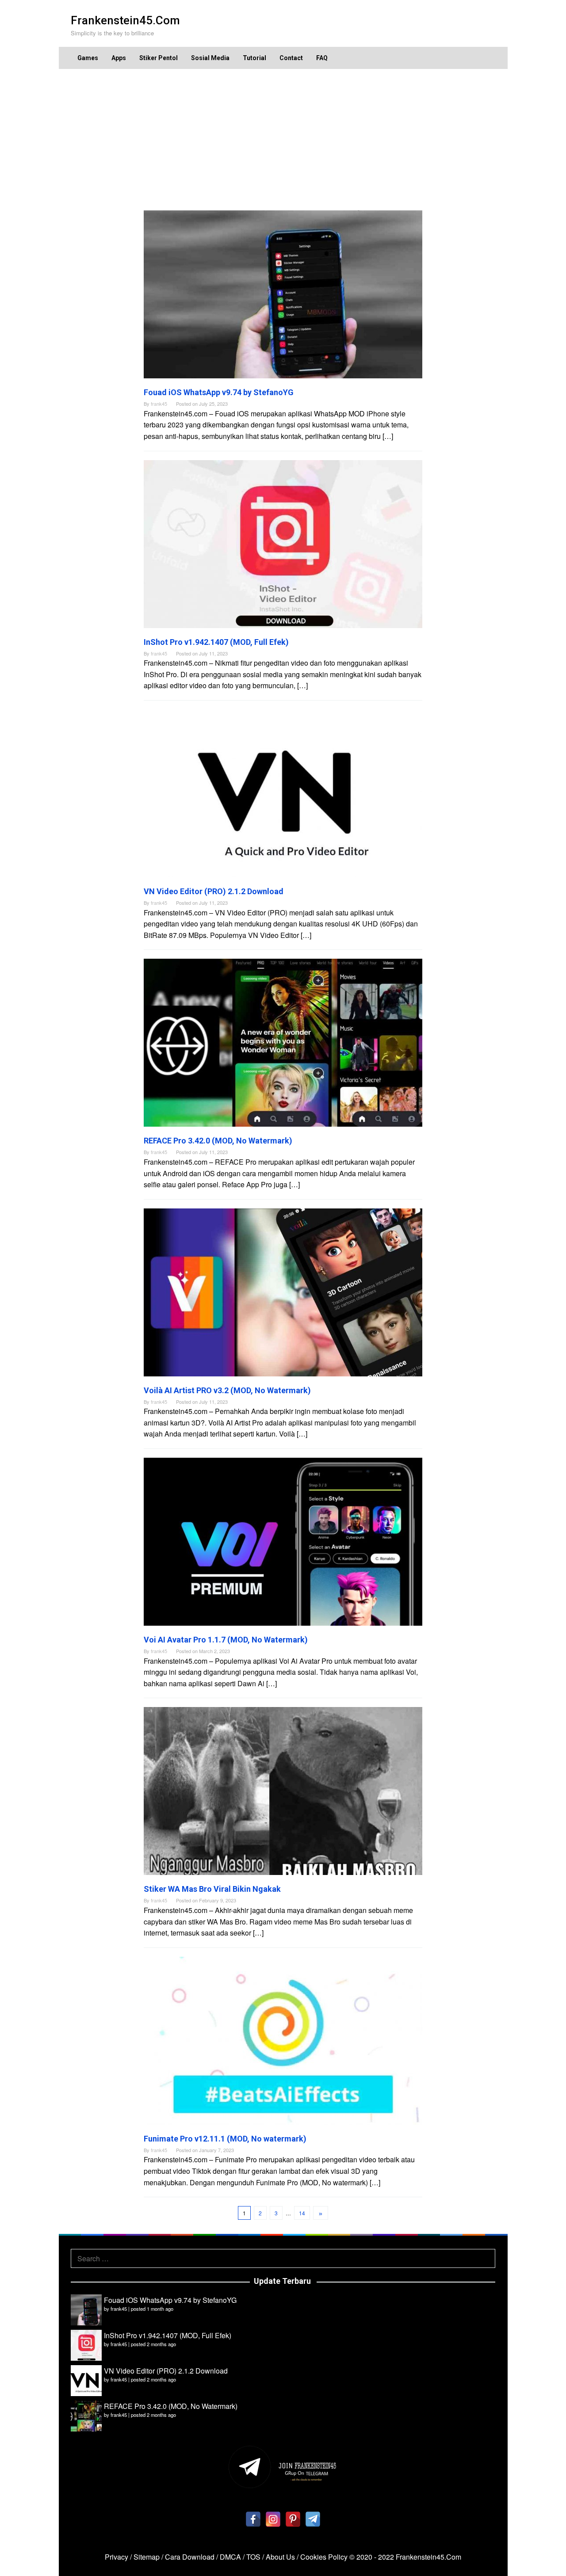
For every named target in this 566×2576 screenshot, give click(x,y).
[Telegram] (313, 2519)
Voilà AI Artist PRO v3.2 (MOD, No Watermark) (227, 1390)
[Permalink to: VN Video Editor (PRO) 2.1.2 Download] (283, 792)
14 (302, 2213)
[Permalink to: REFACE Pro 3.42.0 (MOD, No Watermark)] (283, 1042)
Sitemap (147, 2557)
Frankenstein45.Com (125, 20)
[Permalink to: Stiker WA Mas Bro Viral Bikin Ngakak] (283, 1790)
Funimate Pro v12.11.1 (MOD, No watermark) (225, 2139)
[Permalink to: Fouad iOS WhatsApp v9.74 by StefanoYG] (283, 293)
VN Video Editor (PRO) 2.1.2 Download (214, 891)
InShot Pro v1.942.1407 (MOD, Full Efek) (216, 642)
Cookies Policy (324, 2557)
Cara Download (190, 2557)
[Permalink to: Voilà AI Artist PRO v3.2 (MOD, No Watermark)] (283, 1291)
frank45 (119, 2309)
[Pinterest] (293, 2519)
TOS (253, 2557)
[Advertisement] (283, 140)
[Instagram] (273, 2519)
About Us (280, 2557)
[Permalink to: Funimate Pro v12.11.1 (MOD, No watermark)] (283, 2040)
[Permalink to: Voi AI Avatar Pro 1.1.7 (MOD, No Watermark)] (283, 1541)
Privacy (117, 2557)
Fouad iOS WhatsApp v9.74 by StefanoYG (219, 392)
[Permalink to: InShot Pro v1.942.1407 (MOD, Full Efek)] (283, 543)
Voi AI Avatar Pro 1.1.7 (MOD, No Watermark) (226, 1640)
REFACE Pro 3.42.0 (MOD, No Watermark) (218, 1141)
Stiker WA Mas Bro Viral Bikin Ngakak (212, 1889)
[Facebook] (253, 2519)
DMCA (230, 2557)
